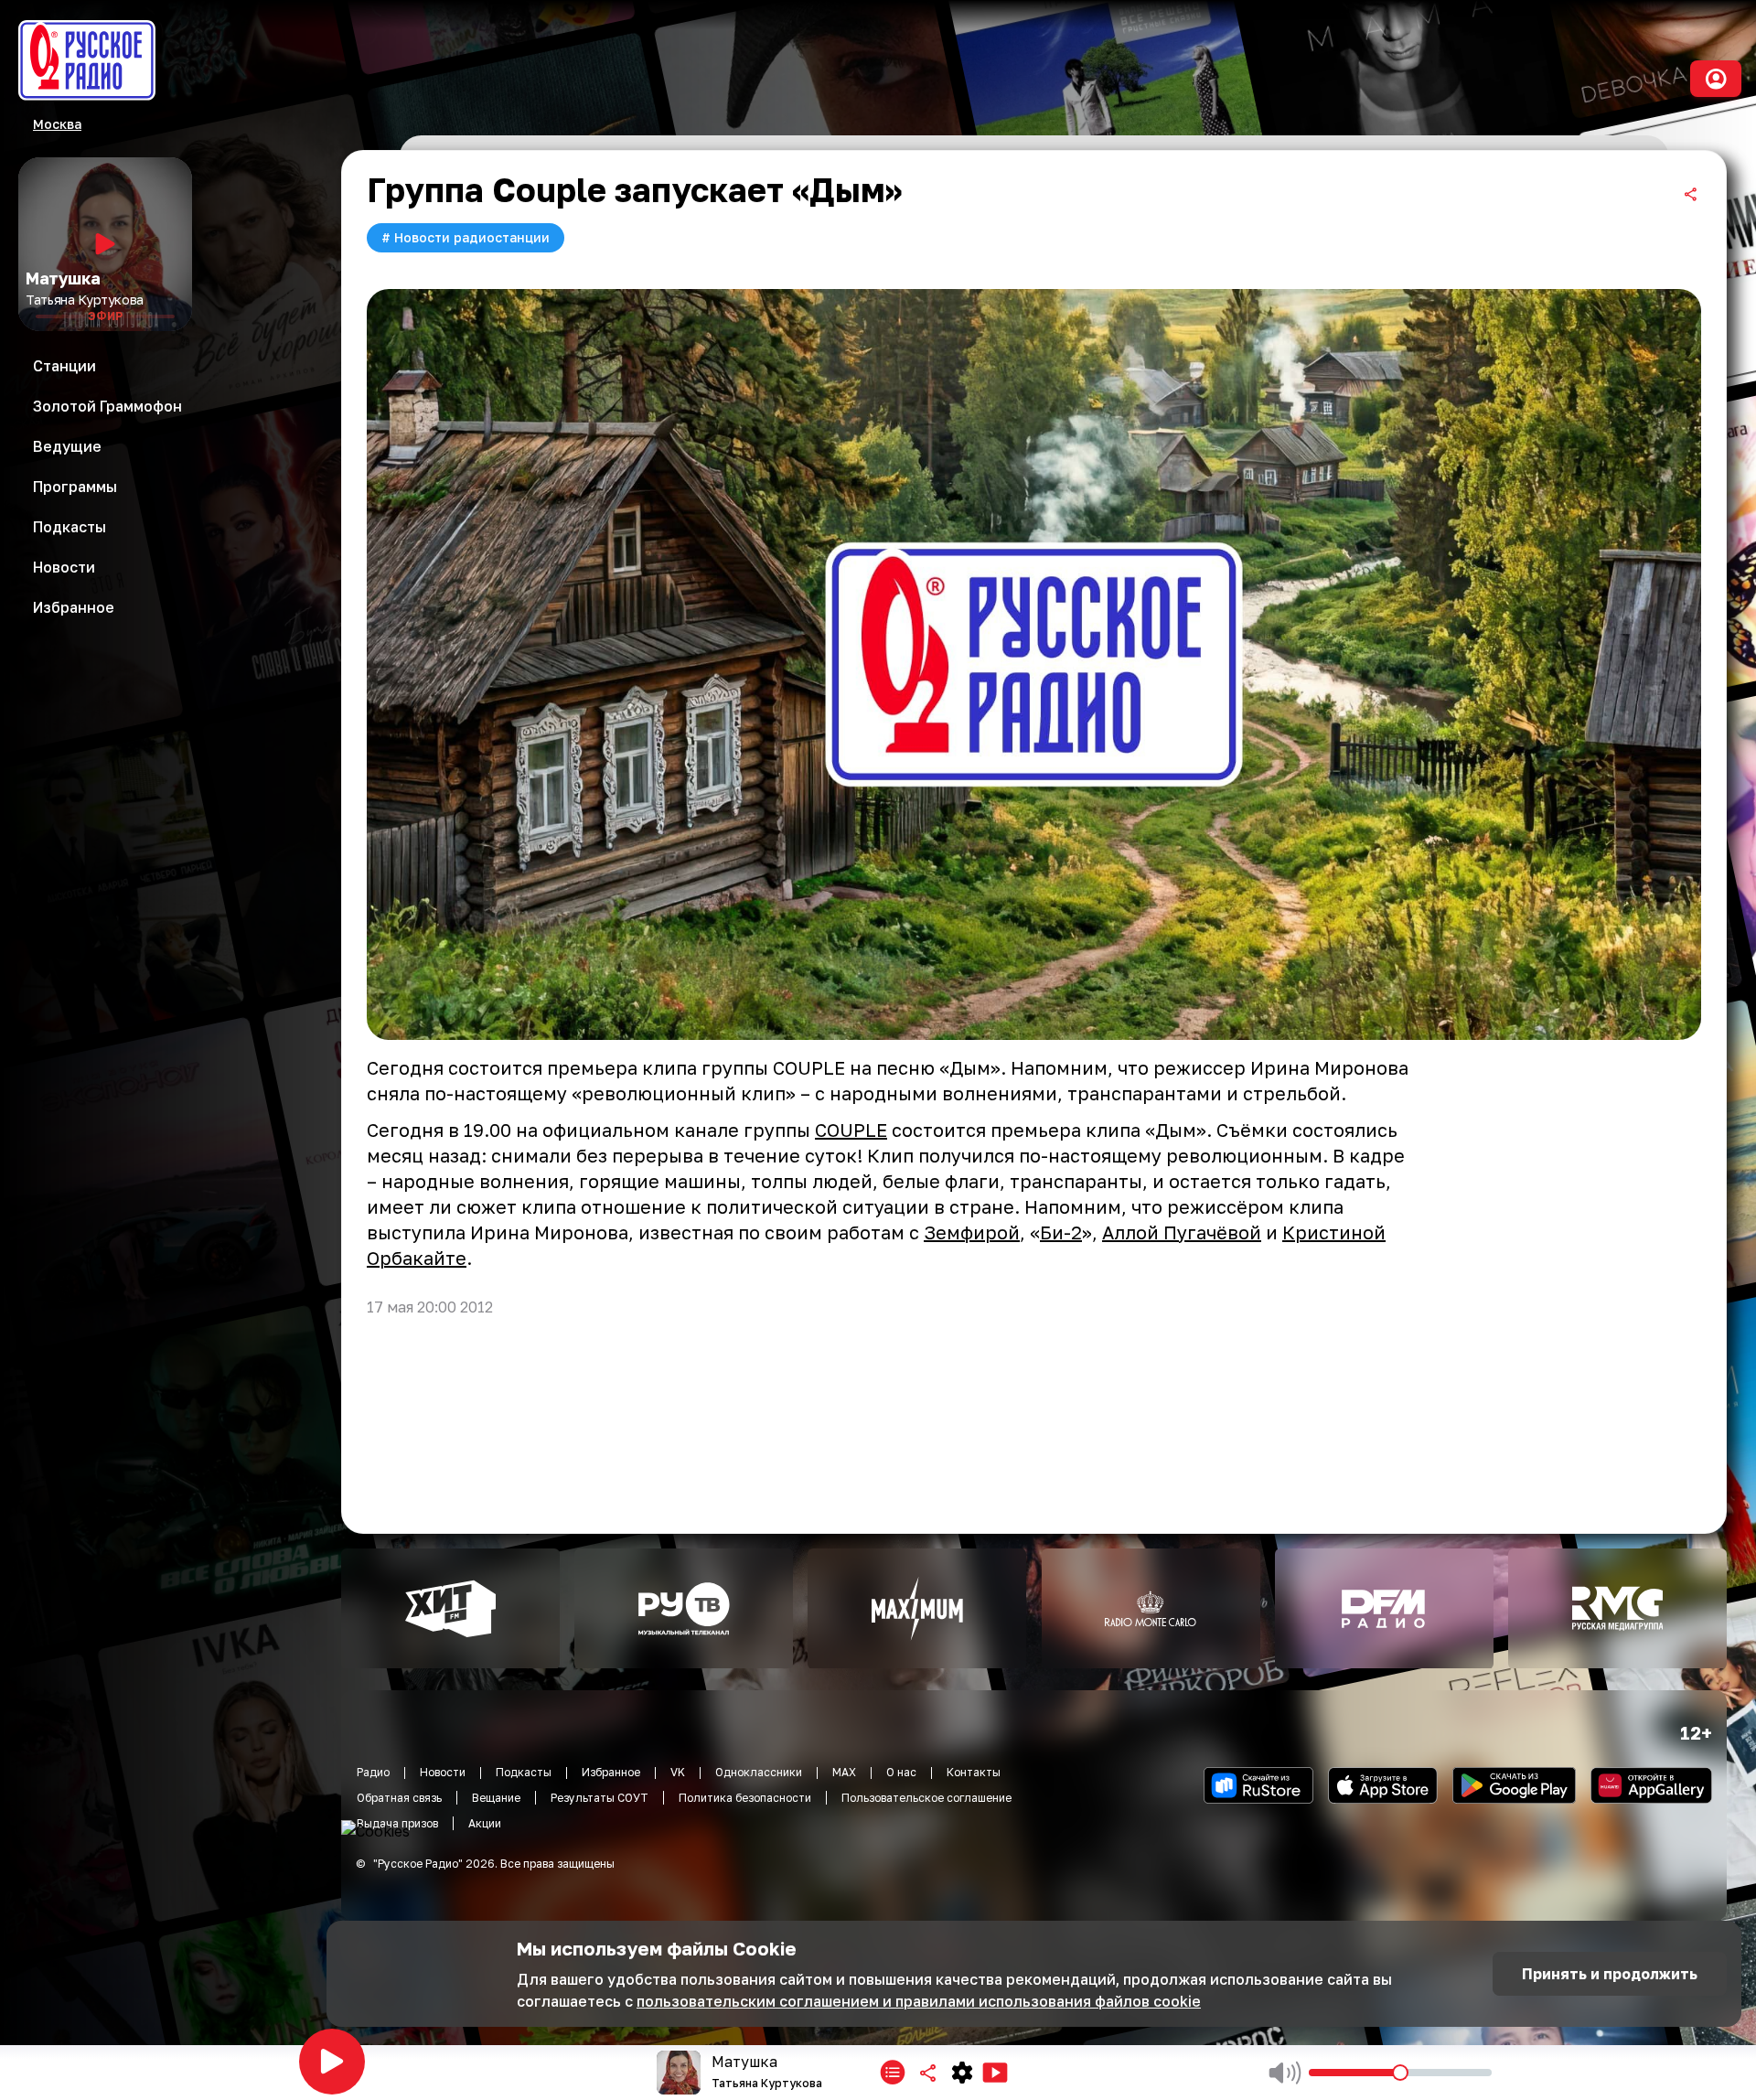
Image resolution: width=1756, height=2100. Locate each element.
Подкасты (524, 1772)
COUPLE (851, 1130)
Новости (443, 1772)
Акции (485, 1823)
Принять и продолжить (1610, 1974)
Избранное (611, 1772)
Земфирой (972, 1232)
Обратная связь (399, 1798)
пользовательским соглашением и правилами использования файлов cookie (919, 2001)
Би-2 (1061, 1232)
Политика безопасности (745, 1798)
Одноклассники (759, 1772)
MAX (844, 1772)
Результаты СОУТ (600, 1798)
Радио (373, 1772)
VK (678, 1772)
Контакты (974, 1772)
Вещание (496, 1798)
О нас (901, 1772)
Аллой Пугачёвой (1182, 1232)
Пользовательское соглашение (926, 1798)
